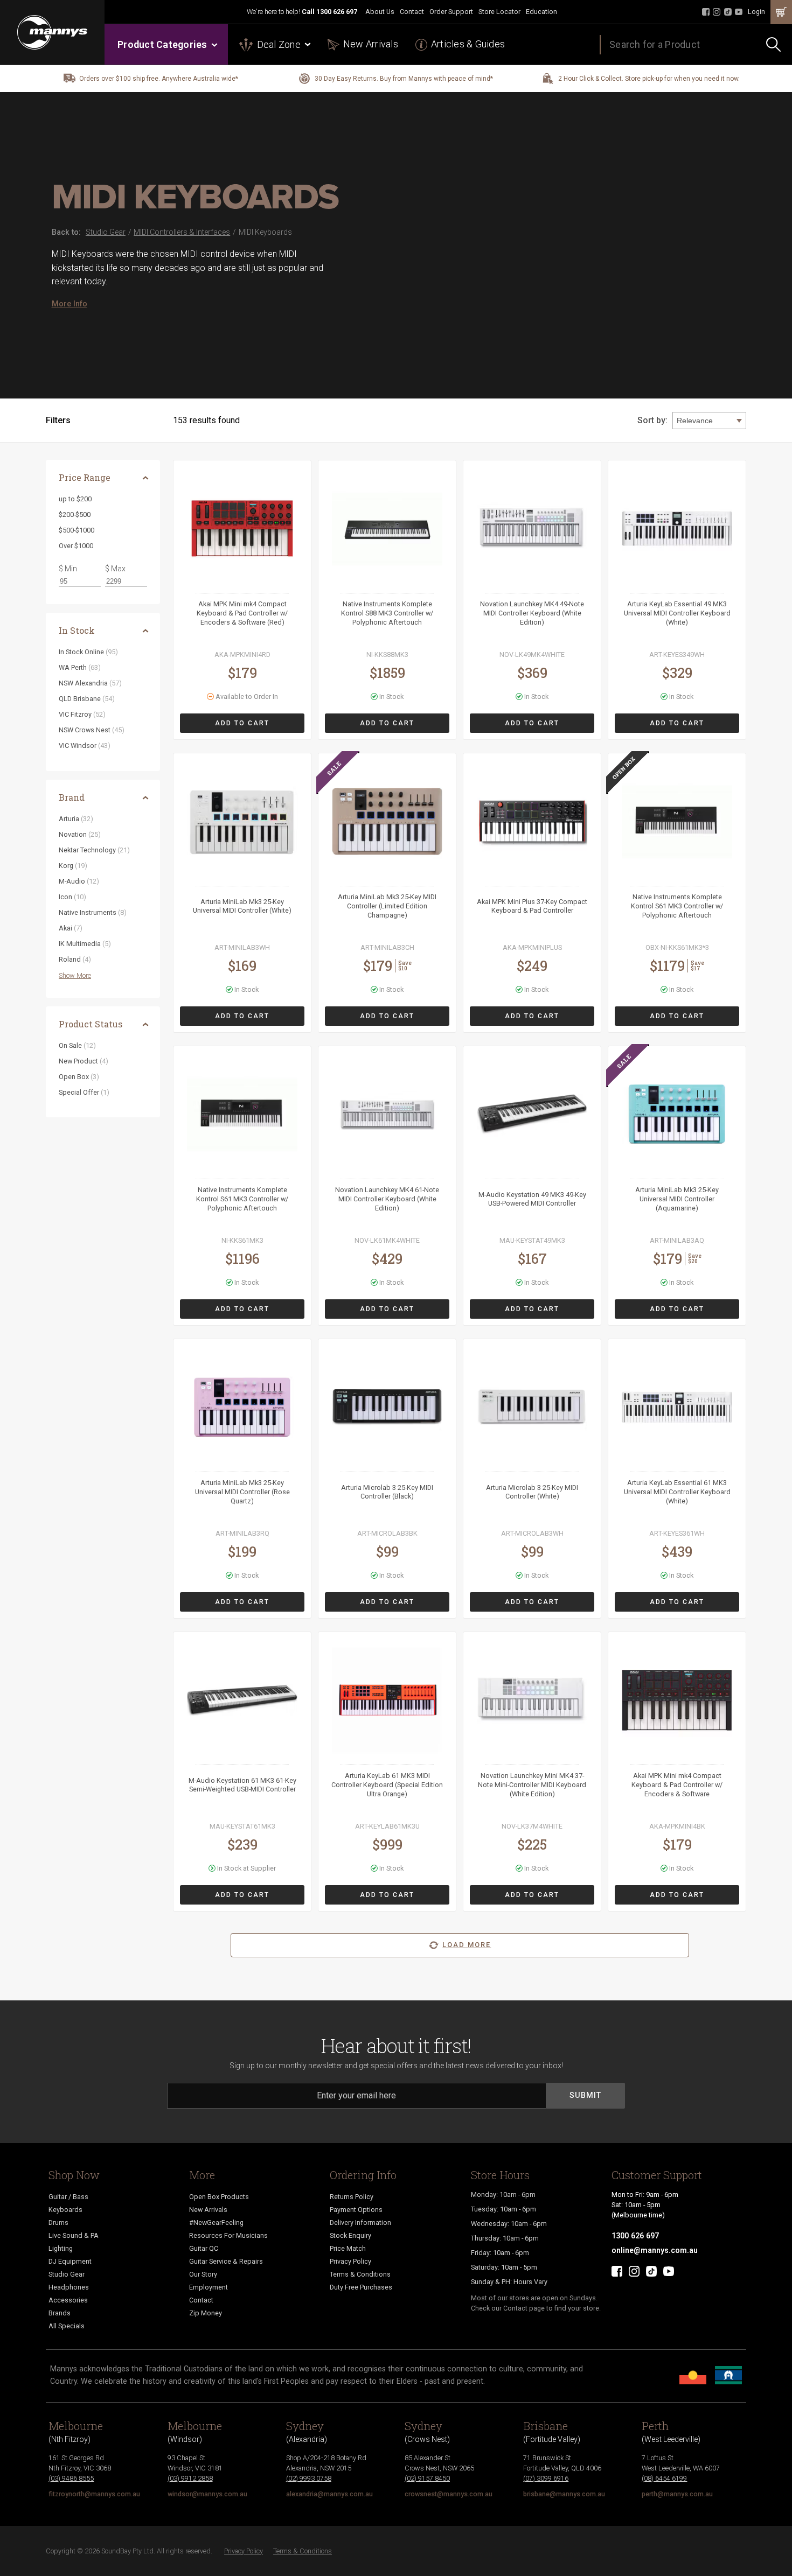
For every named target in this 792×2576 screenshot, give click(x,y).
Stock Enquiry (350, 2235)
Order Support (451, 12)
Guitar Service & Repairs (226, 2261)
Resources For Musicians (228, 2235)
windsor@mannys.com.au (207, 2494)
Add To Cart (242, 723)
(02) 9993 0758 (309, 2478)
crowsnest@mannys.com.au (449, 2494)
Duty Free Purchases (361, 2287)
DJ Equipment (70, 2261)
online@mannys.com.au (655, 2250)
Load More (467, 1945)
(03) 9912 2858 (190, 2478)
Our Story (203, 2274)
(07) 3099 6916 (546, 2478)
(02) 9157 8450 (427, 2478)
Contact (412, 12)
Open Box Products (219, 2197)
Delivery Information (360, 2222)
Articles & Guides (468, 44)
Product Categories (162, 44)
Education (541, 12)
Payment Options (356, 2210)
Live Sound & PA (74, 2235)
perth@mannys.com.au (677, 2494)
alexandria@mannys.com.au (329, 2494)
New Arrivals (371, 44)
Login (756, 12)
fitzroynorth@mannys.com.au (94, 2494)
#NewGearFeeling (216, 2222)
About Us (380, 12)
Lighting (61, 2248)
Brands (60, 2313)
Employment (209, 2287)
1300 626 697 (337, 12)
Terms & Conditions (360, 2274)
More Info (70, 304)
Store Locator (499, 12)
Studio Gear (67, 2274)
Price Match (348, 2248)
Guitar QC (204, 2248)
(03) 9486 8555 (71, 2478)
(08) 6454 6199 (664, 2478)
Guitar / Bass (68, 2197)
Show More (75, 975)
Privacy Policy (350, 2261)
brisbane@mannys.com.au (564, 2494)
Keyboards (65, 2210)
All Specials (67, 2326)
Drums (58, 2222)
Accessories (68, 2300)
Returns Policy (352, 2197)
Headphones (69, 2287)
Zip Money (206, 2313)
